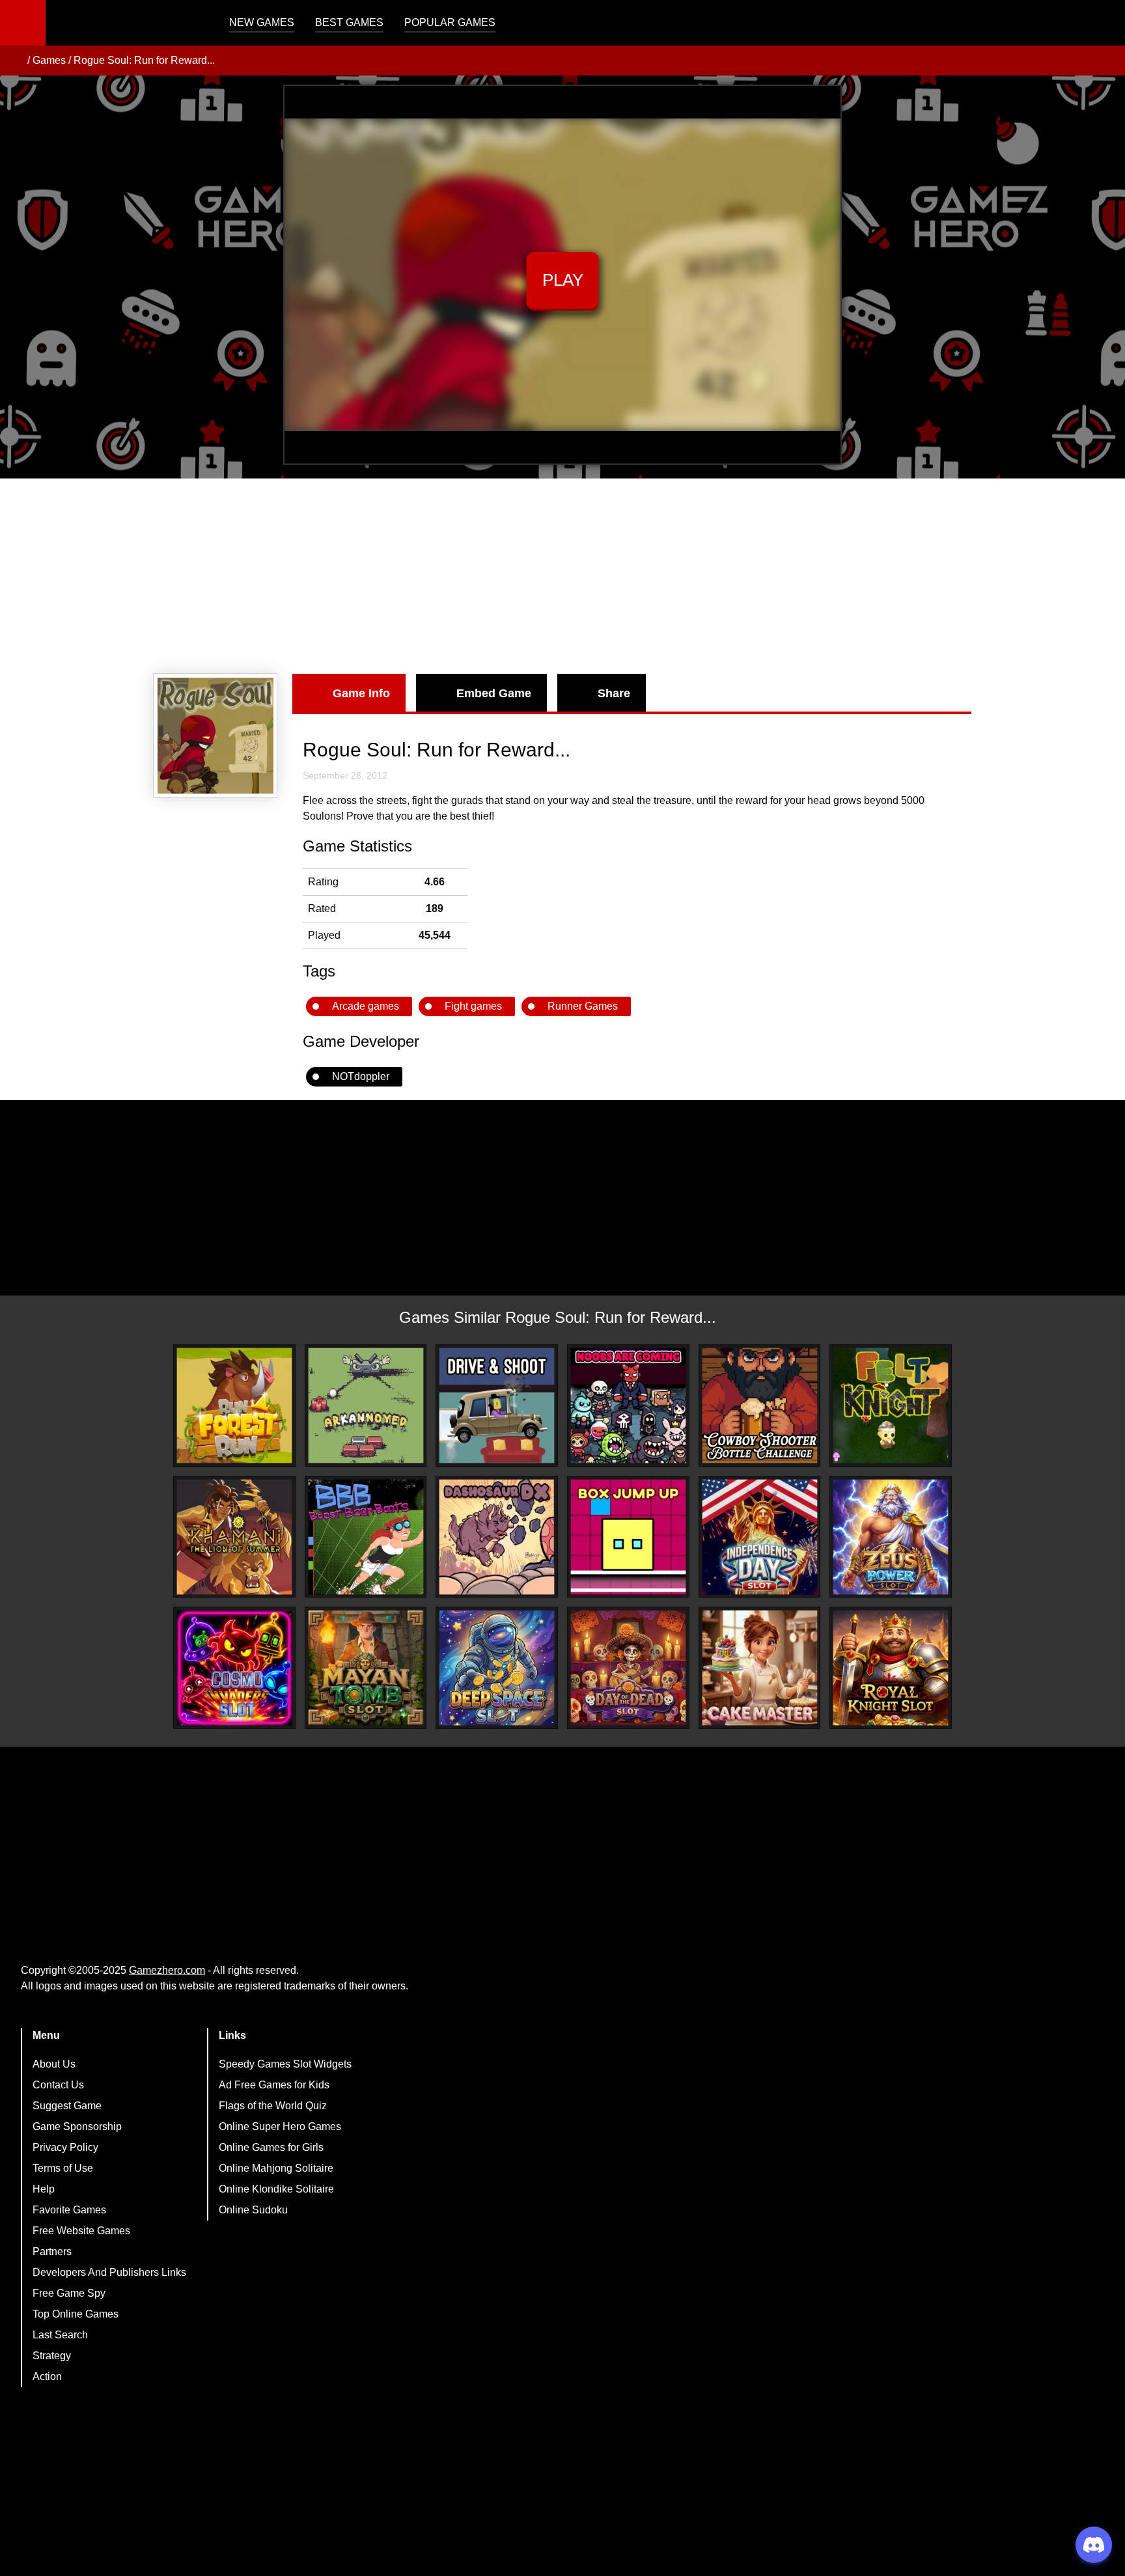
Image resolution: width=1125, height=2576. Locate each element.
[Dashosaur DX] (497, 1537)
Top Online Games (76, 2314)
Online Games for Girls (271, 2147)
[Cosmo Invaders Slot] (234, 1668)
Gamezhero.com (167, 1970)
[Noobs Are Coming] (628, 1406)
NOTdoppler (361, 1076)
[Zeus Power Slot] (891, 1537)
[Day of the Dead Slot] (628, 1668)
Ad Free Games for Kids (274, 2085)
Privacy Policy (65, 2147)
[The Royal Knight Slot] (891, 1668)
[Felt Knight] (891, 1406)
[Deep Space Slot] (497, 1668)
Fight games (473, 1006)
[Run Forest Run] (234, 1406)
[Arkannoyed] (366, 1406)
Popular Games (450, 22)
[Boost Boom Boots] (366, 1537)
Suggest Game (67, 2106)
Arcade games (366, 1006)
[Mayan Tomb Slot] (366, 1668)
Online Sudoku (253, 2210)
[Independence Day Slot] (760, 1537)
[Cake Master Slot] (760, 1668)
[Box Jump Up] (628, 1537)
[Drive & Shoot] (497, 1406)
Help (44, 2189)
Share (614, 693)
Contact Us (58, 2085)
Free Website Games (81, 2231)
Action (47, 2376)
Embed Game (494, 693)
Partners (52, 2251)
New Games (262, 22)
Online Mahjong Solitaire (276, 2168)
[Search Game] (1104, 26)
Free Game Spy (69, 2293)
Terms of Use (63, 2168)
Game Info (361, 693)
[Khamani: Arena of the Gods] (234, 1537)
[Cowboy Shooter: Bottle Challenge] (760, 1406)
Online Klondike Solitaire (276, 2189)
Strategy (52, 2356)
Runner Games (583, 1006)
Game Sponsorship (77, 2126)
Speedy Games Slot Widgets (285, 2064)
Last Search (60, 2335)
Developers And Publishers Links (109, 2272)
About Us (54, 2064)
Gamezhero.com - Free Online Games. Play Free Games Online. (127, 23)
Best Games (349, 22)
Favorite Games (69, 2210)
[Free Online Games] (15, 61)
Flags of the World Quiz (273, 2106)
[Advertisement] (562, 576)
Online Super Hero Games (280, 2126)
